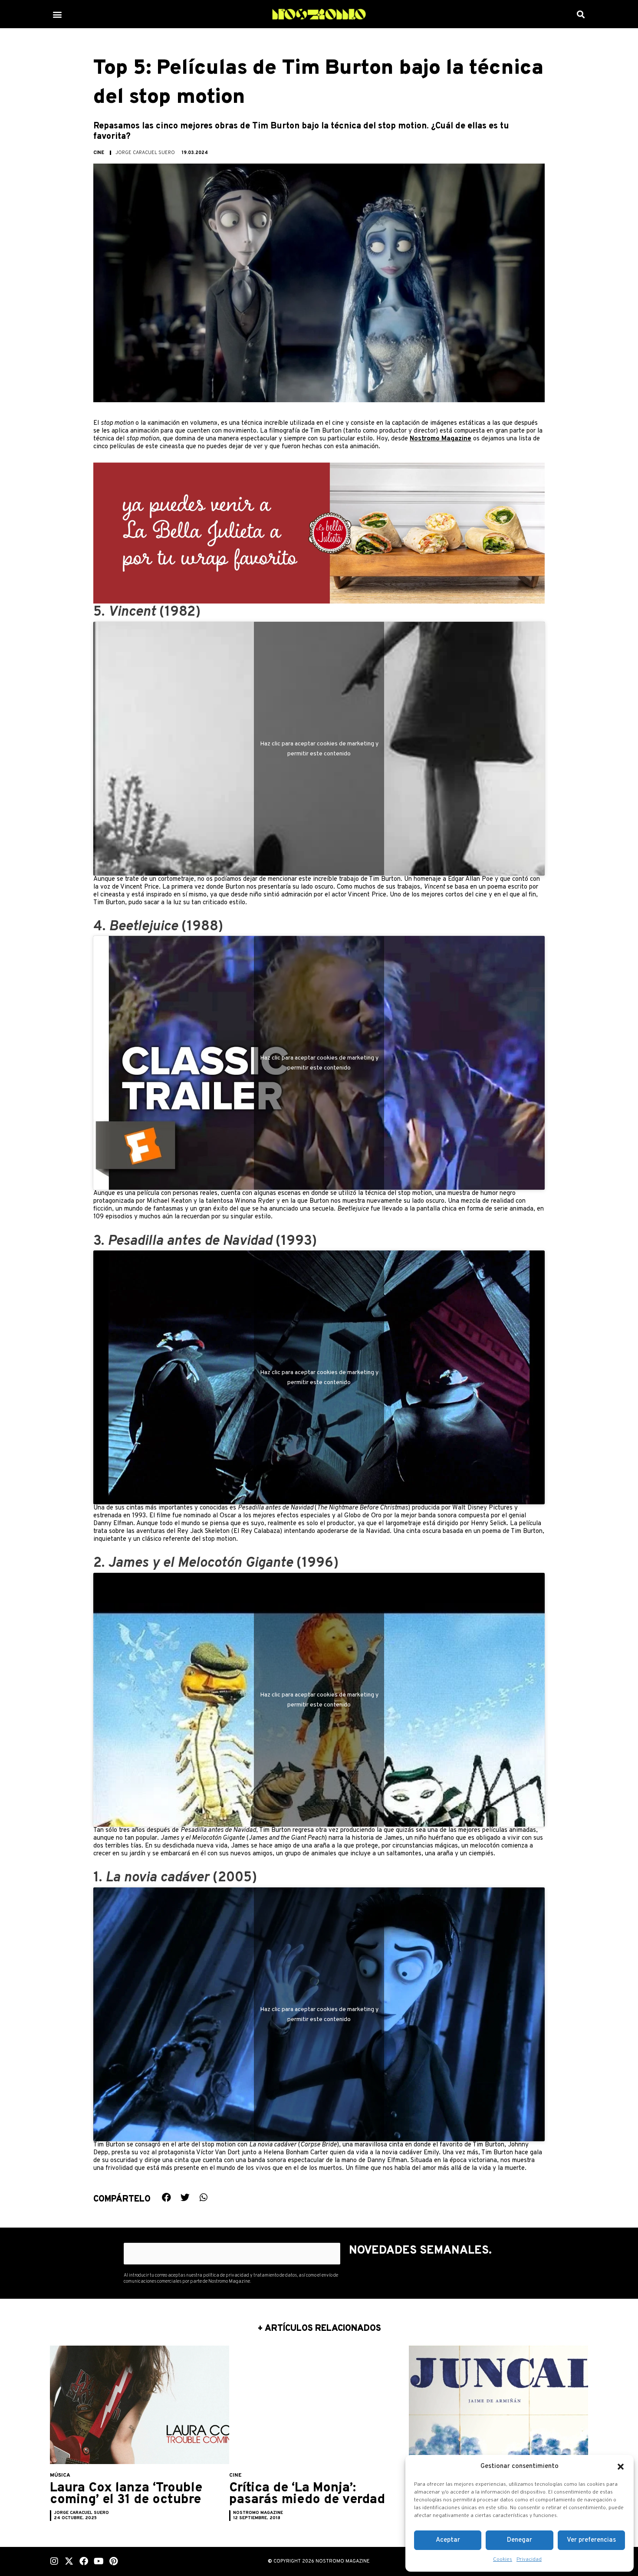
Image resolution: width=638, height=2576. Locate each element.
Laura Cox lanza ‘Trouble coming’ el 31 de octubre (126, 2494)
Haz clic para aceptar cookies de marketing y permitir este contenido (319, 748)
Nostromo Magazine (441, 439)
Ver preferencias (591, 2540)
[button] (621, 2467)
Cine (99, 153)
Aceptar (448, 2540)
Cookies (503, 2560)
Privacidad (529, 2560)
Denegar (520, 2540)
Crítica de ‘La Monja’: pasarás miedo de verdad (307, 2494)
